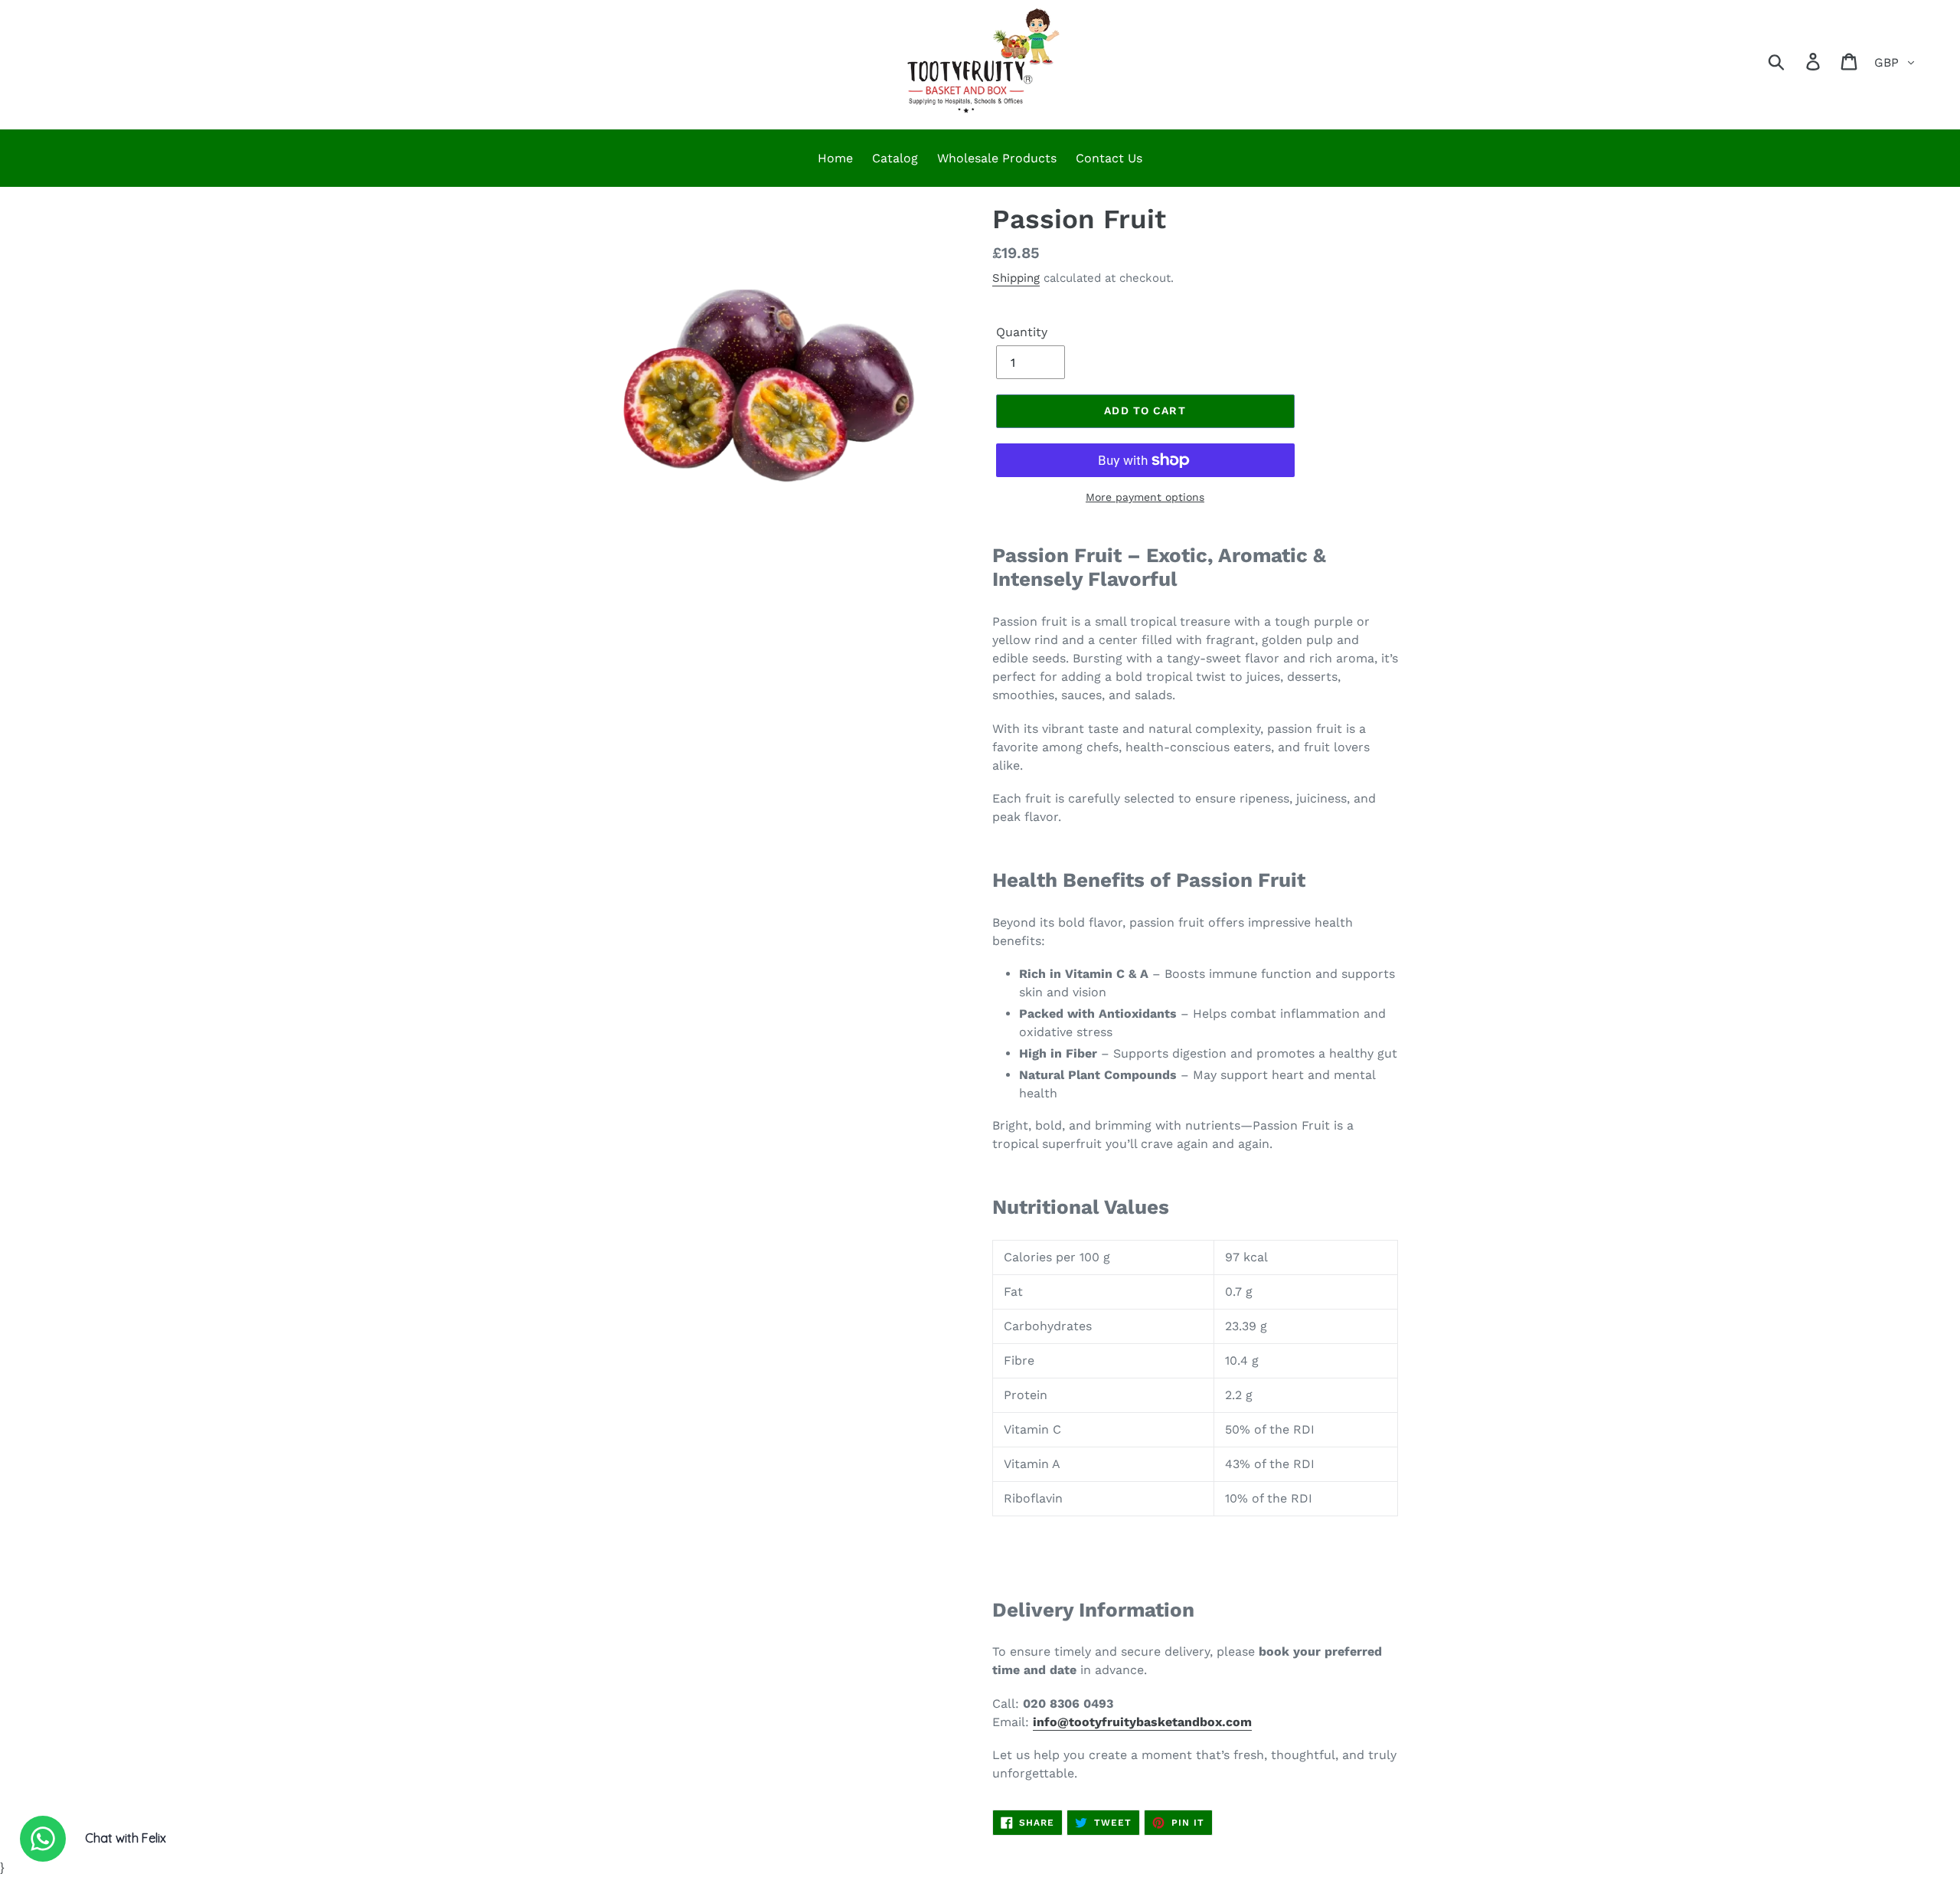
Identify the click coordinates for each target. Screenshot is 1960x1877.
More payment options (1145, 497)
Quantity (1022, 332)
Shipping (1016, 278)
